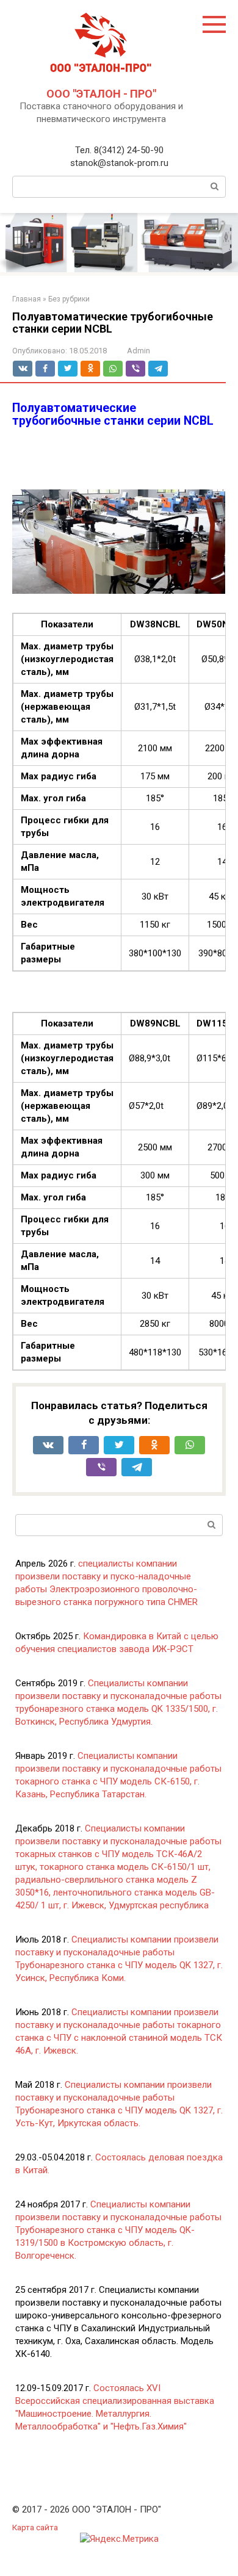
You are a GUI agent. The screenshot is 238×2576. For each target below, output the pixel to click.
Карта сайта (35, 2527)
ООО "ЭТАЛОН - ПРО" (101, 94)
